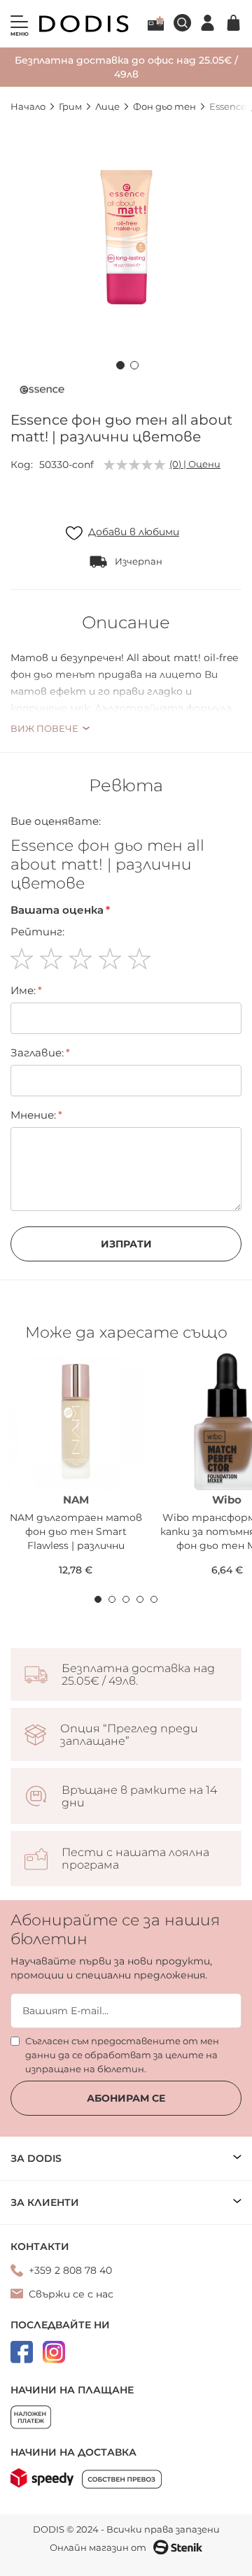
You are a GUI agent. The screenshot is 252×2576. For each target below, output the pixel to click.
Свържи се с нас (71, 2294)
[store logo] (84, 24)
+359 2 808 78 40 (70, 2270)
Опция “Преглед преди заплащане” (129, 1735)
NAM (76, 1500)
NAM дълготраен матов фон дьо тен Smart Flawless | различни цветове (76, 1532)
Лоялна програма (156, 23)
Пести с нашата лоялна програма (135, 1859)
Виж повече (44, 728)
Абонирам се (126, 2098)
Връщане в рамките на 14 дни (139, 1797)
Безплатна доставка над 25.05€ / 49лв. (138, 1675)
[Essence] (42, 392)
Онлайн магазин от (98, 2547)
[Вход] (208, 23)
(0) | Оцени (195, 464)
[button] (119, 363)
